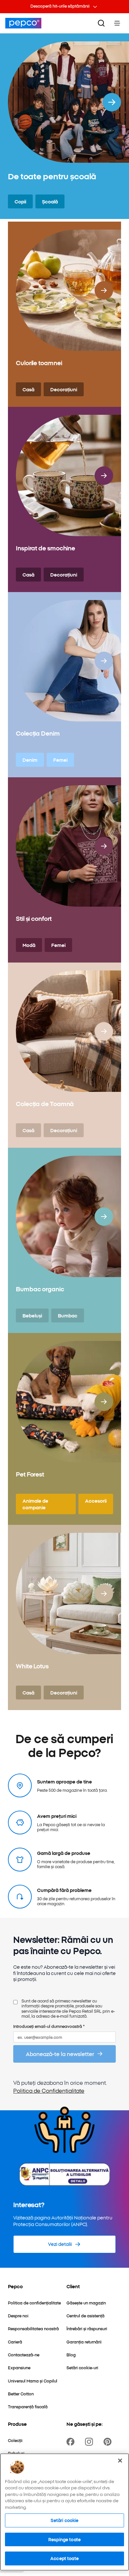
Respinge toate (64, 2539)
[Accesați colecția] (112, 102)
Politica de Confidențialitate (49, 2090)
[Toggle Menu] (117, 23)
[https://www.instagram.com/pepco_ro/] (90, 2442)
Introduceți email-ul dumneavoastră (49, 2026)
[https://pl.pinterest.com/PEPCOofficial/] (109, 2442)
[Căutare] (101, 23)
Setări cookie (65, 2520)
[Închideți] (120, 2461)
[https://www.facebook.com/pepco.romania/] (72, 2442)
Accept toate (64, 2558)
